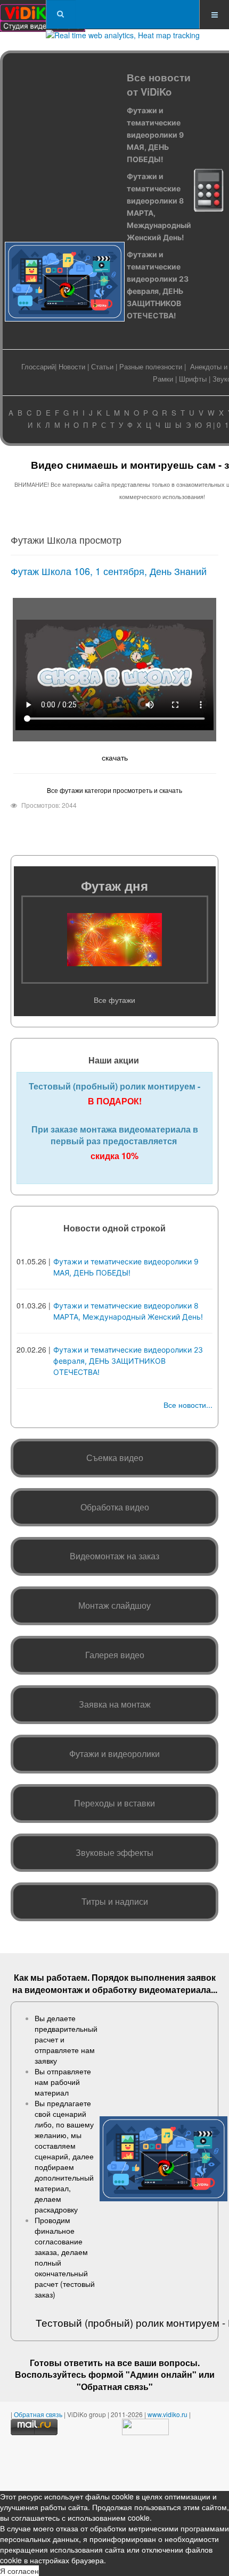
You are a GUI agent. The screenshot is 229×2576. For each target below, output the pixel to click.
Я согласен (19, 2571)
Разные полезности (151, 366)
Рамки (163, 379)
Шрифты (193, 379)
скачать (115, 757)
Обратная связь (115, 2387)
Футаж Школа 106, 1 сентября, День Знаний (109, 571)
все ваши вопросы (157, 2363)
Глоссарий (38, 366)
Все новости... (188, 1405)
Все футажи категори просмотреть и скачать (114, 790)
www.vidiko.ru (167, 2414)
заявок (201, 1977)
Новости (72, 366)
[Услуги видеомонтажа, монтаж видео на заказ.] (43, 15)
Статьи (102, 366)
